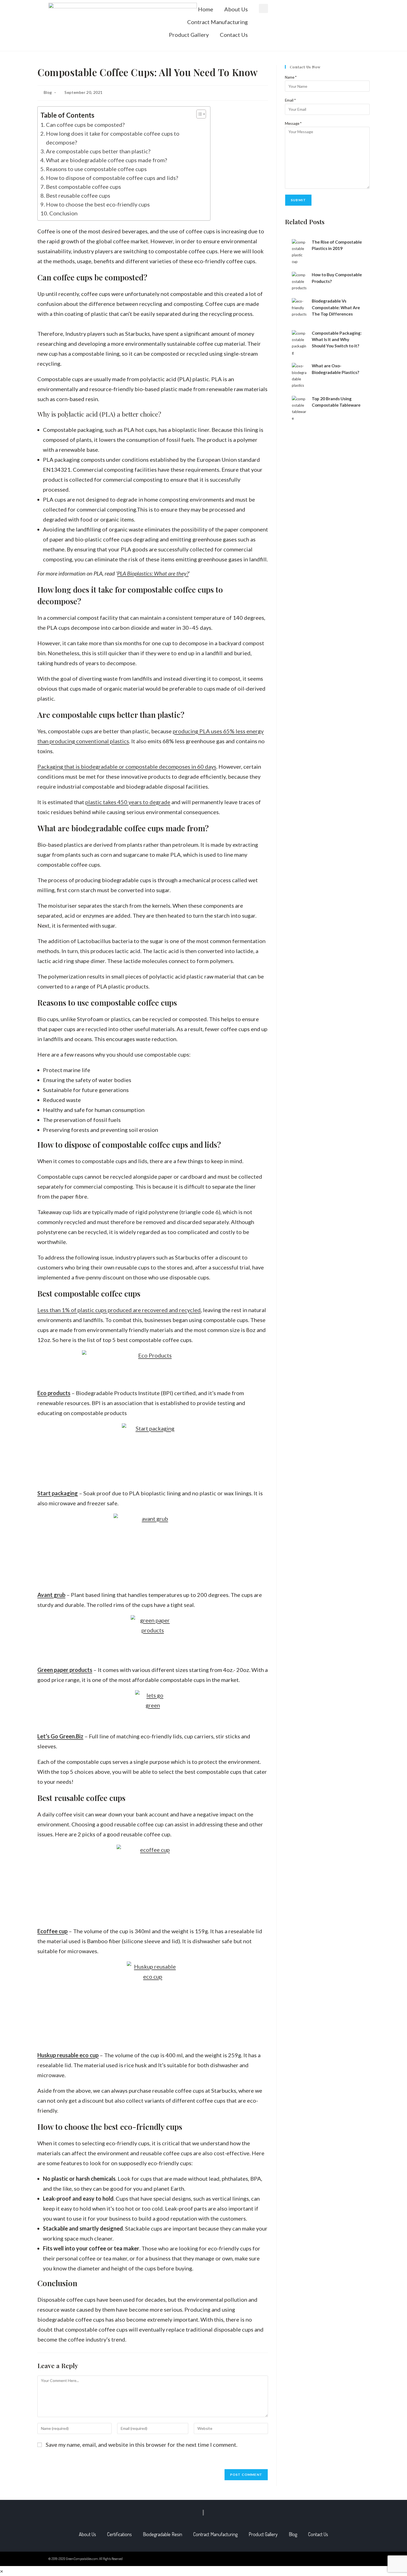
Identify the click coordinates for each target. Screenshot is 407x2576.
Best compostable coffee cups (83, 187)
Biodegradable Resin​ (163, 2534)
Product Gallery (189, 35)
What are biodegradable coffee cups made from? (106, 160)
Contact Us (234, 35)
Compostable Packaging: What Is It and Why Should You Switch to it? (337, 340)
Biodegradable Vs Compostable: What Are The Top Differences (336, 307)
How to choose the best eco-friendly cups (98, 204)
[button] (263, 8)
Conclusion (63, 213)
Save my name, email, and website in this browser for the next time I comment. (141, 2445)
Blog (48, 92)
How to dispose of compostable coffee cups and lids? (112, 178)
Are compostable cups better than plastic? (98, 151)
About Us (236, 9)
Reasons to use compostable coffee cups (96, 169)
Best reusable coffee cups (78, 195)
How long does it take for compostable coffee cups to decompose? (113, 138)
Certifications (119, 2534)
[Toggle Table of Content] (198, 114)
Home (206, 9)
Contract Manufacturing (217, 22)
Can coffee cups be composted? (85, 125)
